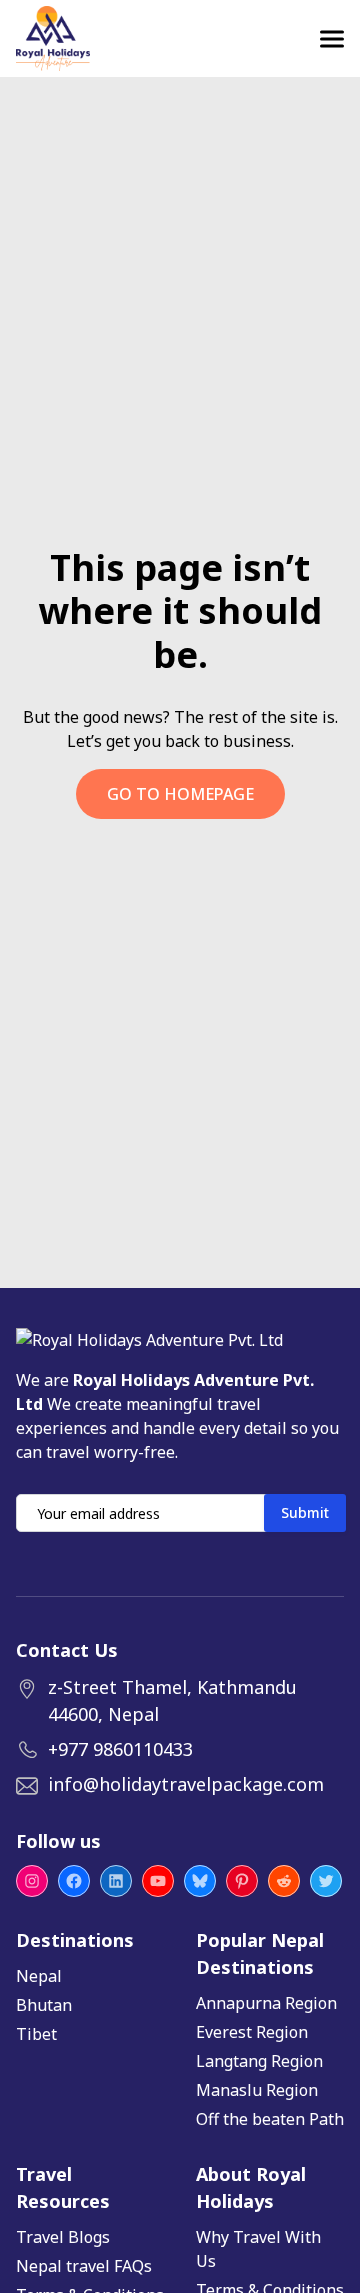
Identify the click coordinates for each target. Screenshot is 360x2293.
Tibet (36, 2034)
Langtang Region (259, 2061)
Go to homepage (180, 794)
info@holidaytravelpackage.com (186, 1784)
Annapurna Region (266, 2003)
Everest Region (252, 2032)
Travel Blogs (63, 2237)
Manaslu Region (257, 2090)
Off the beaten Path (270, 2119)
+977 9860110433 (120, 1749)
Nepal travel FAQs (84, 2266)
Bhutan (44, 2005)
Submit (305, 1512)
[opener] (332, 39)
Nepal (39, 1976)
